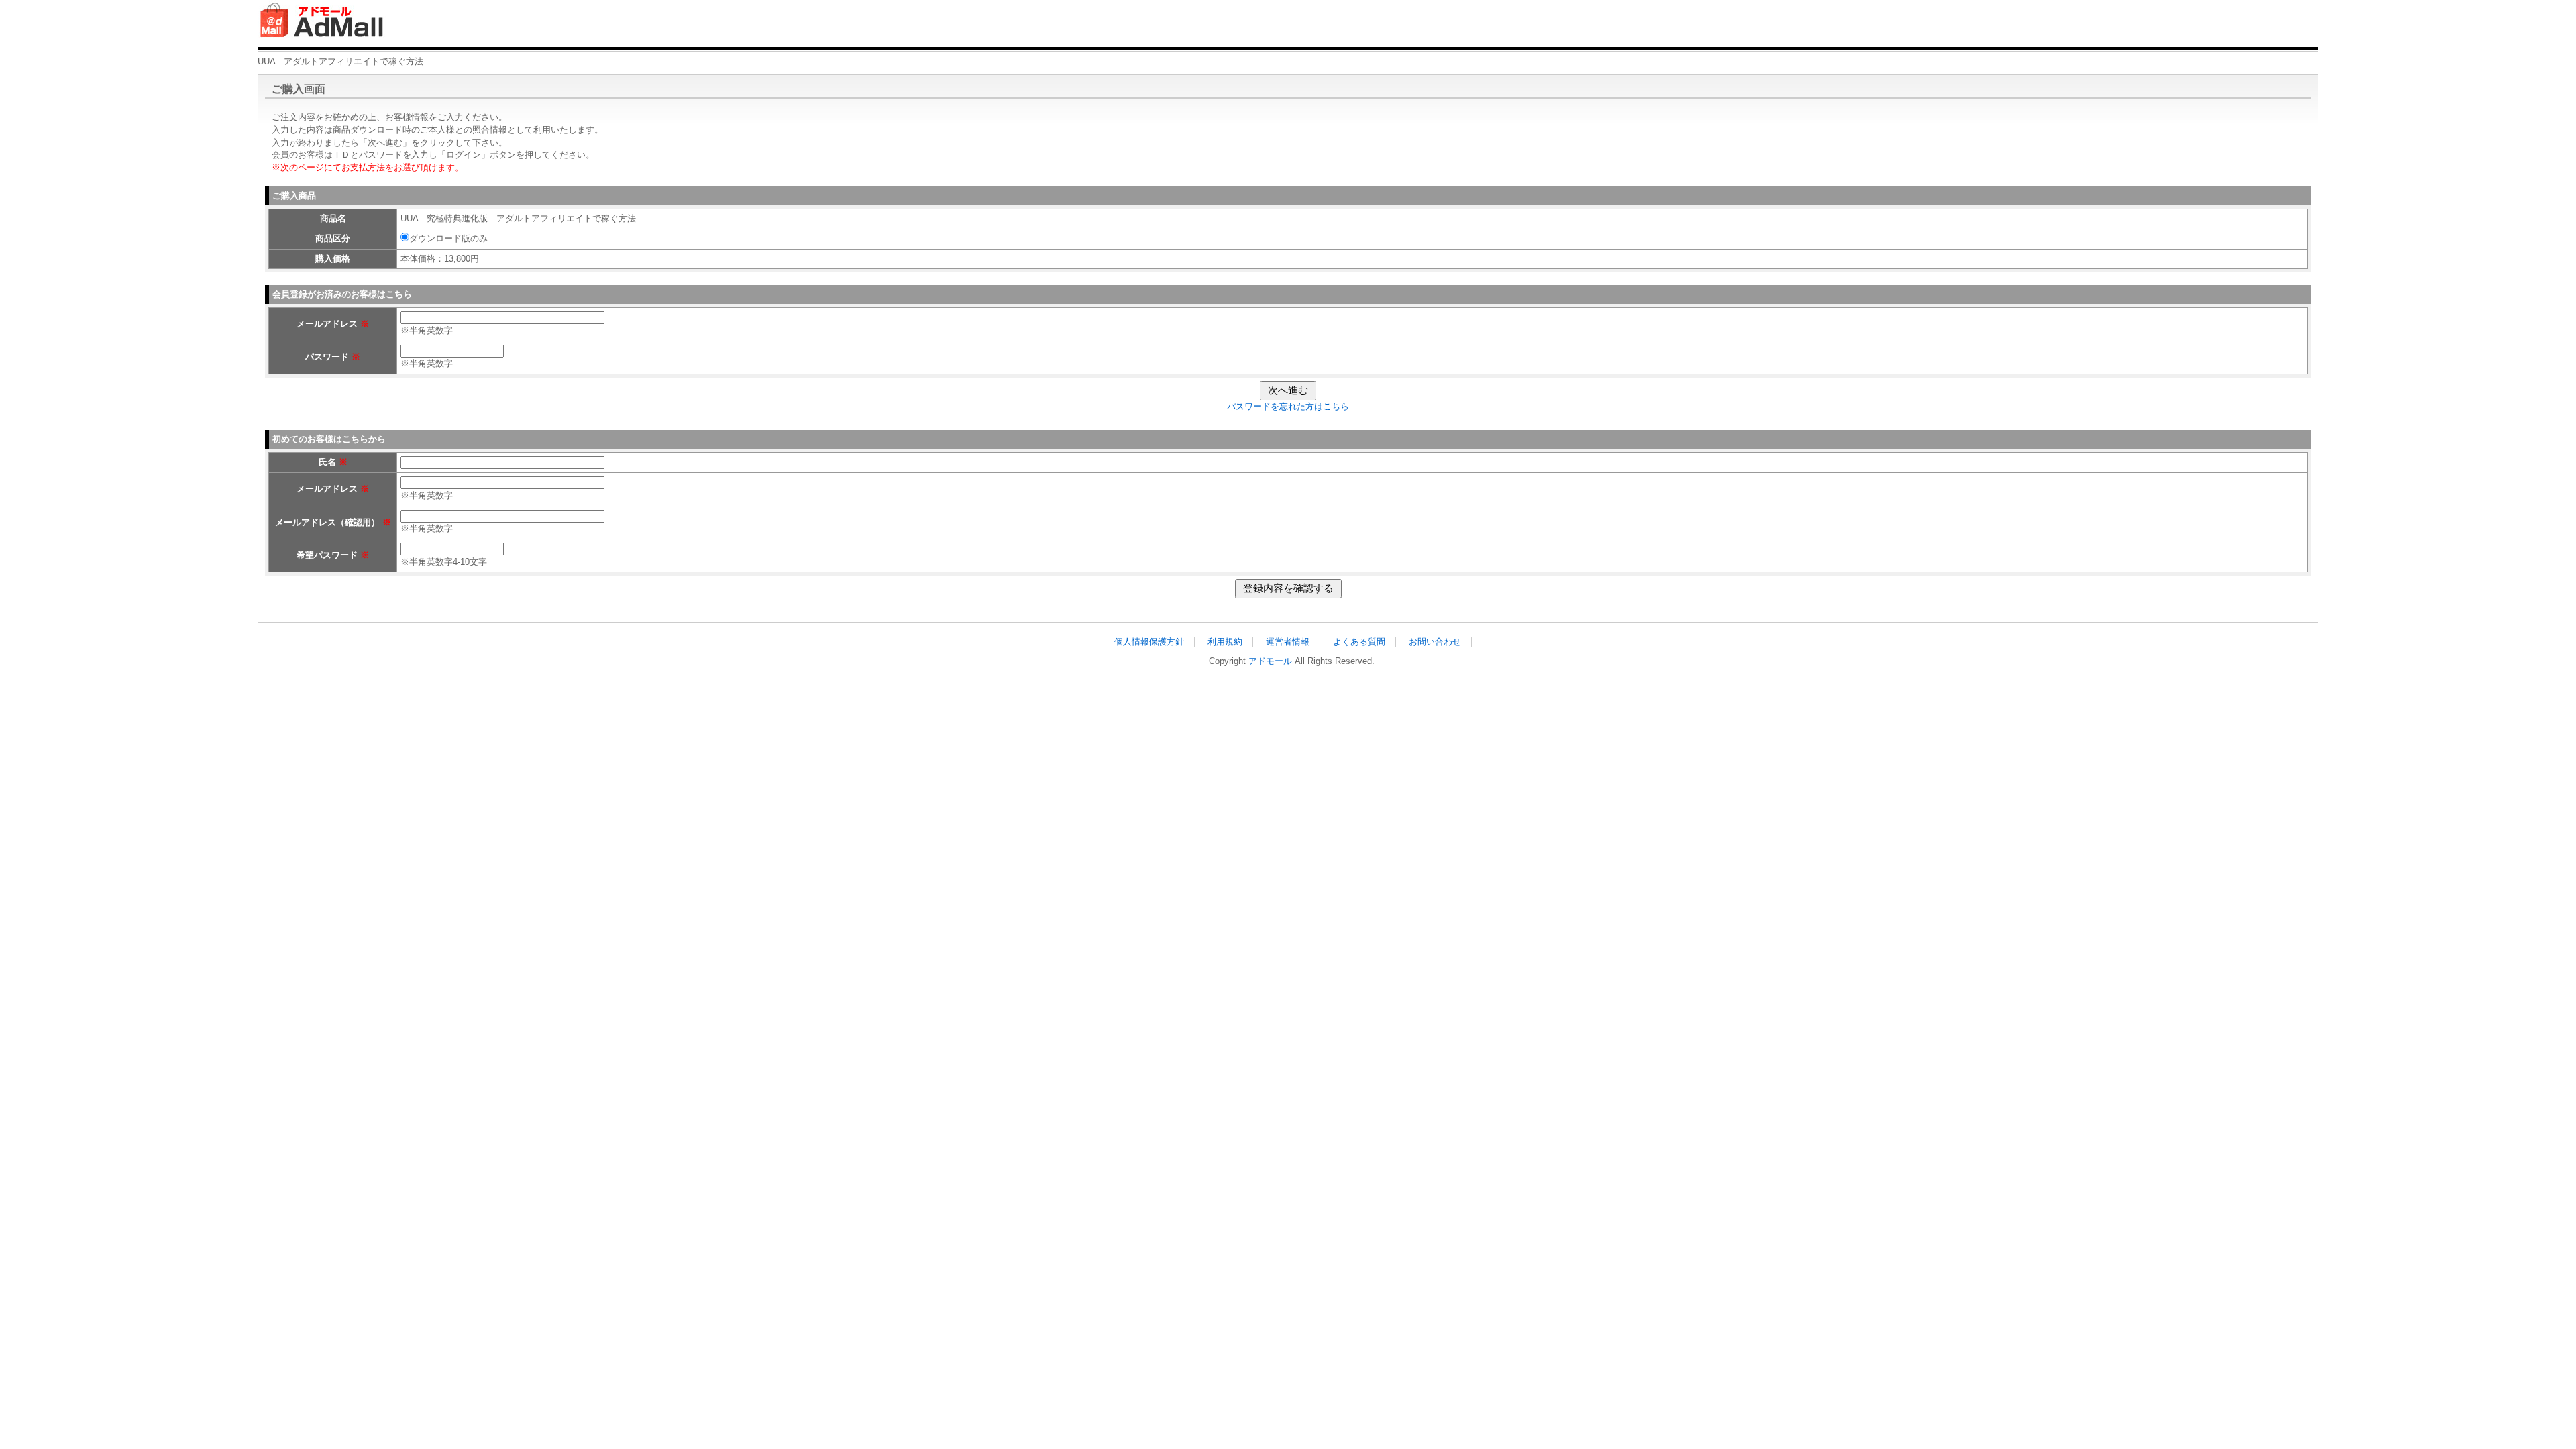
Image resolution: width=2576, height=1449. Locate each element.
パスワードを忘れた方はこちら (1288, 406)
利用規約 (1225, 642)
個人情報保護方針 (1149, 642)
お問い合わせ (1435, 642)
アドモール (1270, 661)
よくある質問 (1359, 642)
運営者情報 (1288, 642)
